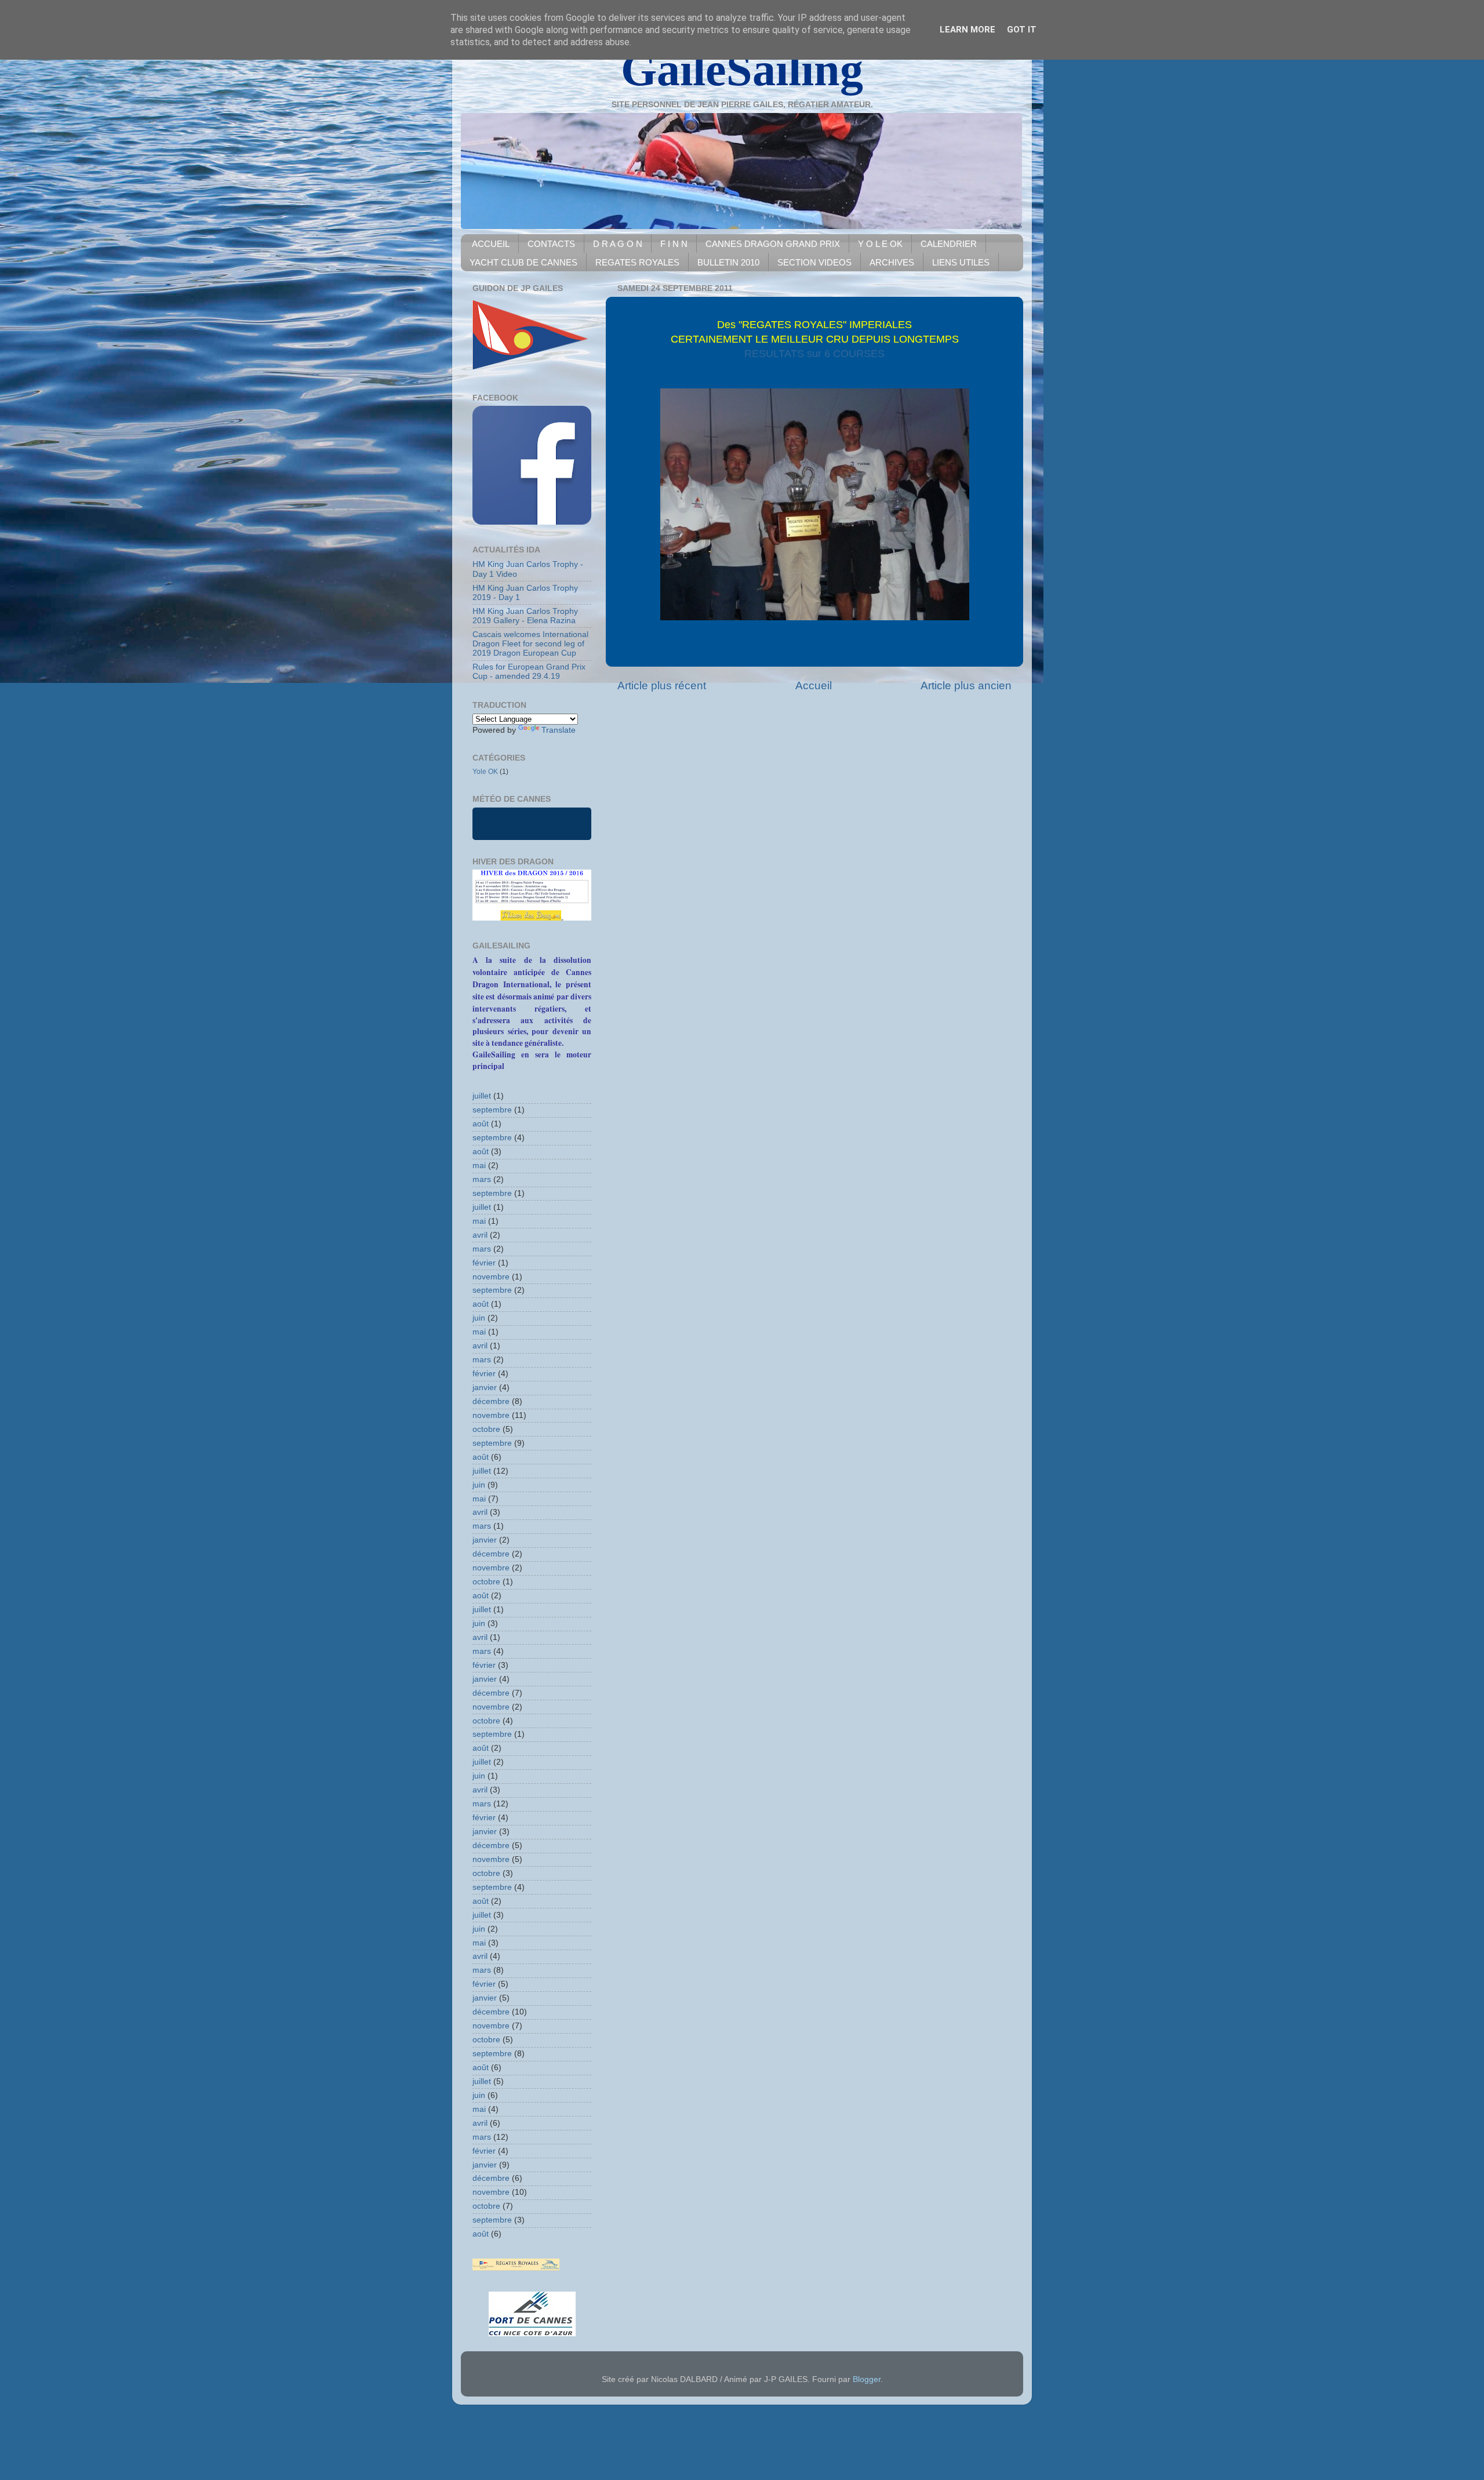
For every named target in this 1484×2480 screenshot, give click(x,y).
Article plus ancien (966, 686)
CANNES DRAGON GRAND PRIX (773, 244)
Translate (559, 730)
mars (482, 1179)
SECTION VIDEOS (814, 262)
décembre (491, 1401)
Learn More (967, 30)
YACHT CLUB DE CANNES (523, 262)
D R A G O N (618, 244)
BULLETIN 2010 (728, 262)
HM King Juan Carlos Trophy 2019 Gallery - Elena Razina (525, 616)
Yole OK (485, 772)
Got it (1022, 30)
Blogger (867, 2379)
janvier (485, 1388)
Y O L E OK (880, 244)
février (484, 1263)
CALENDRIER (949, 244)
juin (479, 1318)
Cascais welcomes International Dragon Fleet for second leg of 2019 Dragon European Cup (530, 644)
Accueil (814, 686)
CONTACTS (551, 244)
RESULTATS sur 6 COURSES (814, 354)
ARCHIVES (892, 262)
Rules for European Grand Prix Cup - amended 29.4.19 (529, 672)
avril (480, 1235)
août (481, 1124)
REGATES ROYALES (637, 262)
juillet (482, 1096)
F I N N (674, 244)
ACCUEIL (491, 244)
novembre (491, 1277)
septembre (492, 1110)
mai (479, 1166)
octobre (486, 1429)
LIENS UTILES (961, 262)
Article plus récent (662, 686)
